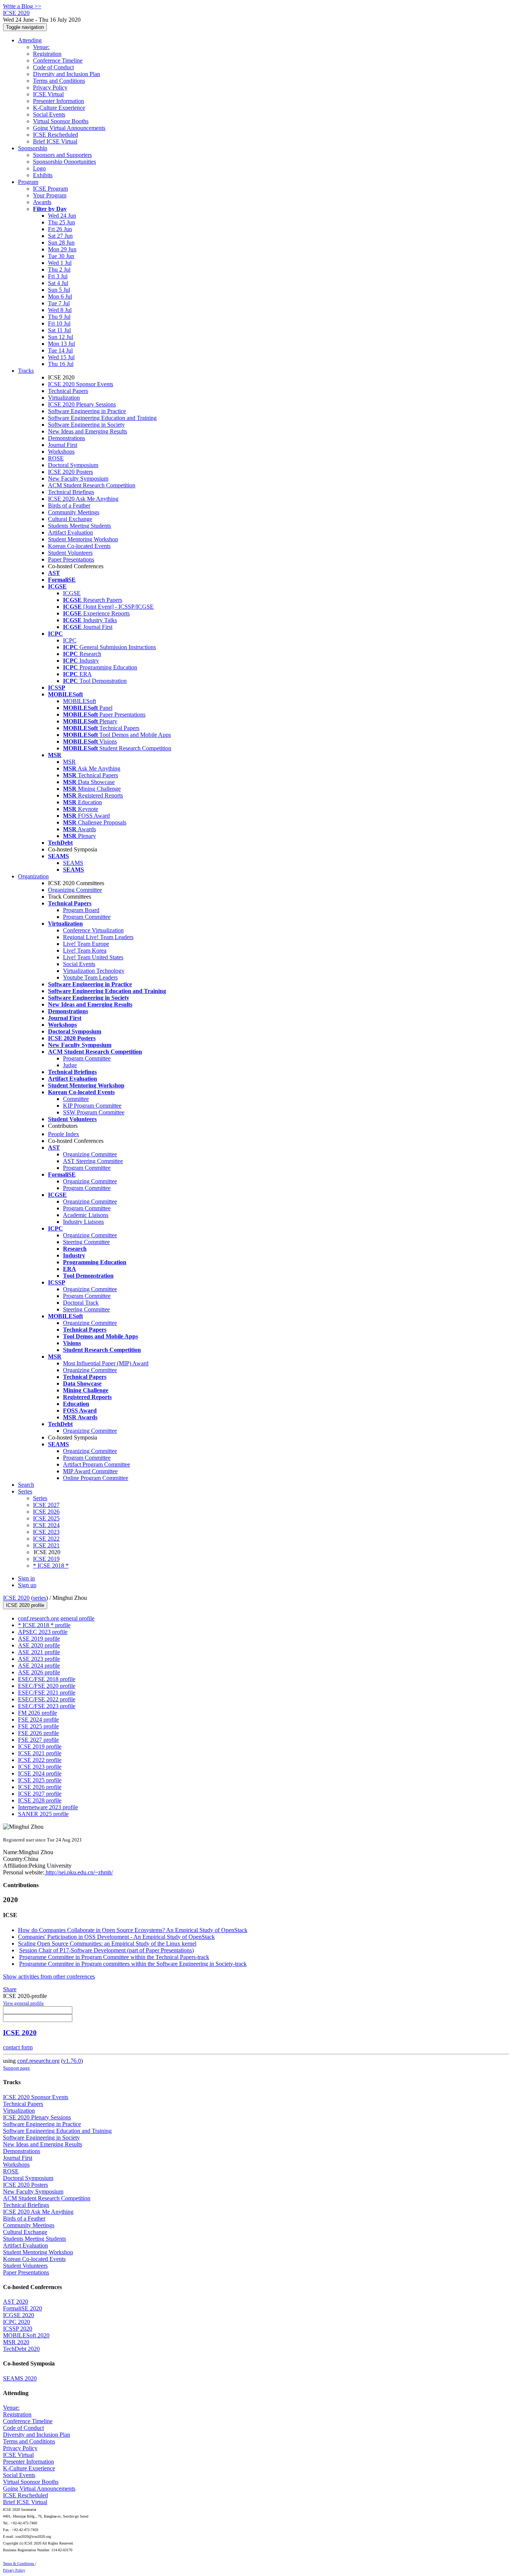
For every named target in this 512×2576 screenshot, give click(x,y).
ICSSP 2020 (18, 2329)
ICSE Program (50, 189)
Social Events (49, 114)
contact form (18, 2047)
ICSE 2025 (46, 1518)
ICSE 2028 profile (40, 1800)
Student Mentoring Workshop (83, 539)
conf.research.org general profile (56, 1618)
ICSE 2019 (46, 1559)
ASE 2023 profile (39, 1659)
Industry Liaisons (83, 1222)
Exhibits (43, 175)
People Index (64, 1134)
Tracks (26, 371)
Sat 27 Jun (60, 236)
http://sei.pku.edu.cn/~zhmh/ (79, 1872)
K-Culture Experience (59, 108)
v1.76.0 (72, 2061)
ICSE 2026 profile (40, 1787)
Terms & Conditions (19, 2563)
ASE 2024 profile (39, 1666)
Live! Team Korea (85, 951)
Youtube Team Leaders (90, 977)
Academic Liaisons (86, 1215)
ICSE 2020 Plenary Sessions (82, 404)
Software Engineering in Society (86, 425)
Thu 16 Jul (61, 364)
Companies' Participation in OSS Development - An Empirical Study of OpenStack (116, 1937)
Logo (39, 168)
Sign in (26, 1578)
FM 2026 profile (37, 1713)
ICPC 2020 (16, 2322)
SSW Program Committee (94, 1112)
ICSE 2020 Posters (70, 472)
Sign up (27, 1585)
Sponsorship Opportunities (64, 162)
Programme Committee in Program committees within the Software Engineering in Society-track (133, 1964)
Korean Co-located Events (79, 546)
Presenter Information (58, 101)
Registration (47, 54)
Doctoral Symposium (73, 465)
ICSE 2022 (46, 1539)
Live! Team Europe (86, 944)
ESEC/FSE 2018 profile (47, 1679)
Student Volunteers (70, 553)
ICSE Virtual (48, 94)
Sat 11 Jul (59, 330)
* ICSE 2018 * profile (44, 1625)
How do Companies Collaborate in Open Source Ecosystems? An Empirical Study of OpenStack (133, 1930)
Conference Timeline (58, 60)
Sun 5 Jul (59, 290)
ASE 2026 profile (39, 1672)
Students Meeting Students (79, 526)
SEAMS (73, 863)
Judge (70, 1065)
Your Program (50, 195)
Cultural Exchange (70, 519)
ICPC (70, 640)
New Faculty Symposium (78, 479)
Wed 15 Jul (61, 357)
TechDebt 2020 (21, 2349)
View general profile (23, 2003)
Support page (16, 2068)
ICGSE (72, 593)
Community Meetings (74, 512)
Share (10, 1989)
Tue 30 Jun (61, 256)
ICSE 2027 (46, 1505)
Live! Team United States (93, 957)
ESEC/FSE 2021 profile (47, 1693)
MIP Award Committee (90, 1471)
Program (28, 182)
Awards (42, 202)
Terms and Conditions (59, 81)
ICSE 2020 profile (25, 1605)
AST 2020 (16, 2302)
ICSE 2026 (46, 1512)
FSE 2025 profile (38, 1726)
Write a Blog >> (22, 6)
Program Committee (87, 917)
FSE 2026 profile (38, 1733)
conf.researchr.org (38, 2061)
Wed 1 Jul (60, 263)
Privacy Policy (50, 87)
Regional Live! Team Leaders (98, 937)
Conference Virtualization (93, 930)
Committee (76, 1099)
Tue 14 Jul (60, 350)
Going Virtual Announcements (69, 128)
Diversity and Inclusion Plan (67, 74)
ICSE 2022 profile (40, 1760)
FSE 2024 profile (38, 1720)
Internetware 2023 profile (48, 1807)
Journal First (63, 445)
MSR (69, 762)
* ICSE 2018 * (51, 1566)
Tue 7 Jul (59, 303)
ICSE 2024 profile (40, 1773)
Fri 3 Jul (58, 276)
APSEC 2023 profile (43, 1632)
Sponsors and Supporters (62, 155)
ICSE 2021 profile (40, 1753)
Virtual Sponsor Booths (61, 121)
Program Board (81, 910)
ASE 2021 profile (39, 1652)
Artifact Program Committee (97, 1464)
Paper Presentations (71, 559)
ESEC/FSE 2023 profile (47, 1706)
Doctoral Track (81, 1303)
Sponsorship (33, 148)
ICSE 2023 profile (40, 1767)
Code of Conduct (53, 67)
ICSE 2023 (46, 1532)
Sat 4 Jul (58, 283)
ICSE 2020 (16, 1598)
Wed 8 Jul (60, 310)
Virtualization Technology (94, 971)
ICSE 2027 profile (40, 1794)
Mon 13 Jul (61, 344)
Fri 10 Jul (59, 323)
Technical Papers (68, 391)
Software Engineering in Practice (87, 411)
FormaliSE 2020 (22, 2308)
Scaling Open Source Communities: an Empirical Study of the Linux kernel (107, 1944)
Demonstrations (67, 438)
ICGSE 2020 (19, 2315)
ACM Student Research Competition (92, 485)
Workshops (61, 452)
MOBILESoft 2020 (26, 2335)
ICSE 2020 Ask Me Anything (83, 499)
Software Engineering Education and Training (102, 418)
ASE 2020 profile (39, 1645)
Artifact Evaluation (70, 532)
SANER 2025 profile (43, 1814)
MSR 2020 (16, 2342)
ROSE (56, 458)
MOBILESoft (79, 701)
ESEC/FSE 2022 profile (47, 1699)
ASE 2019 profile (39, 1639)
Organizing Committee (75, 890)
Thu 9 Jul (59, 317)
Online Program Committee (96, 1478)
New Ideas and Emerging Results (88, 431)
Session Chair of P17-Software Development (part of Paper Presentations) (106, 1950)
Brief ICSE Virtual (55, 141)
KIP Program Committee (92, 1106)
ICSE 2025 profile (40, 1780)
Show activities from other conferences (49, 1976)
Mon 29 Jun (62, 249)
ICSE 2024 (46, 1525)
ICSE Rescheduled (55, 135)
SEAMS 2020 (20, 2378)
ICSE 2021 (46, 1545)
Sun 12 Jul (61, 337)
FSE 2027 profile (38, 1740)
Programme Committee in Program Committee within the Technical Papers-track (114, 1957)
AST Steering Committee (93, 1161)
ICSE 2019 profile (40, 1746)
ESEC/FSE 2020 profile (47, 1686)
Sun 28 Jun (61, 243)
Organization (33, 876)
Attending (30, 40)
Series (40, 1498)
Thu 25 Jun (61, 222)
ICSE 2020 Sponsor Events (81, 384)
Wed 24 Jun (62, 216)
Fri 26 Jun (60, 229)
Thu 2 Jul (59, 270)
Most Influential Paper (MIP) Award (106, 1363)
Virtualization (64, 398)
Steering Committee (86, 1242)
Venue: (41, 47)
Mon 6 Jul (60, 296)
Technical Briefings (71, 492)
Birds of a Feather (69, 505)
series (40, 1598)
